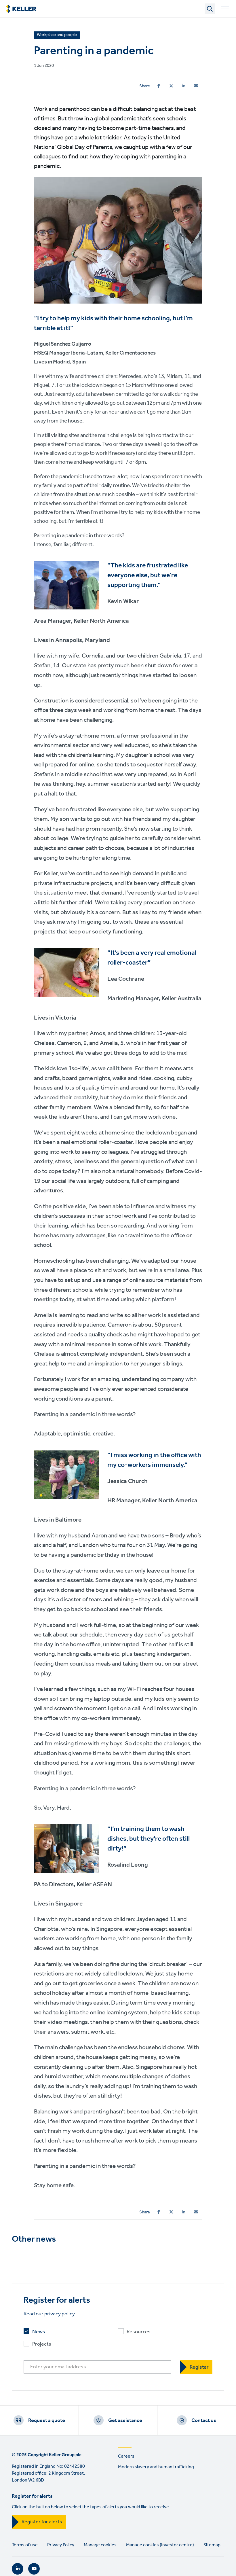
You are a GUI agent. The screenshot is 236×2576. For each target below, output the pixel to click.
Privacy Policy (61, 2545)
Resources (139, 2332)
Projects (42, 2344)
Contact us (204, 2420)
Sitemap (212, 2545)
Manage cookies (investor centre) (160, 2545)
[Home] (21, 9)
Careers (126, 2456)
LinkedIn (18, 2569)
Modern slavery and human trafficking (156, 2467)
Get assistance (125, 2420)
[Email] (196, 86)
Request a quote (47, 2420)
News (39, 2332)
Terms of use (25, 2545)
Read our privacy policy (49, 2314)
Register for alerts (42, 2522)
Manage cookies (100, 2545)
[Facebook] (159, 86)
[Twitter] (171, 86)
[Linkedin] (184, 86)
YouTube (34, 2569)
